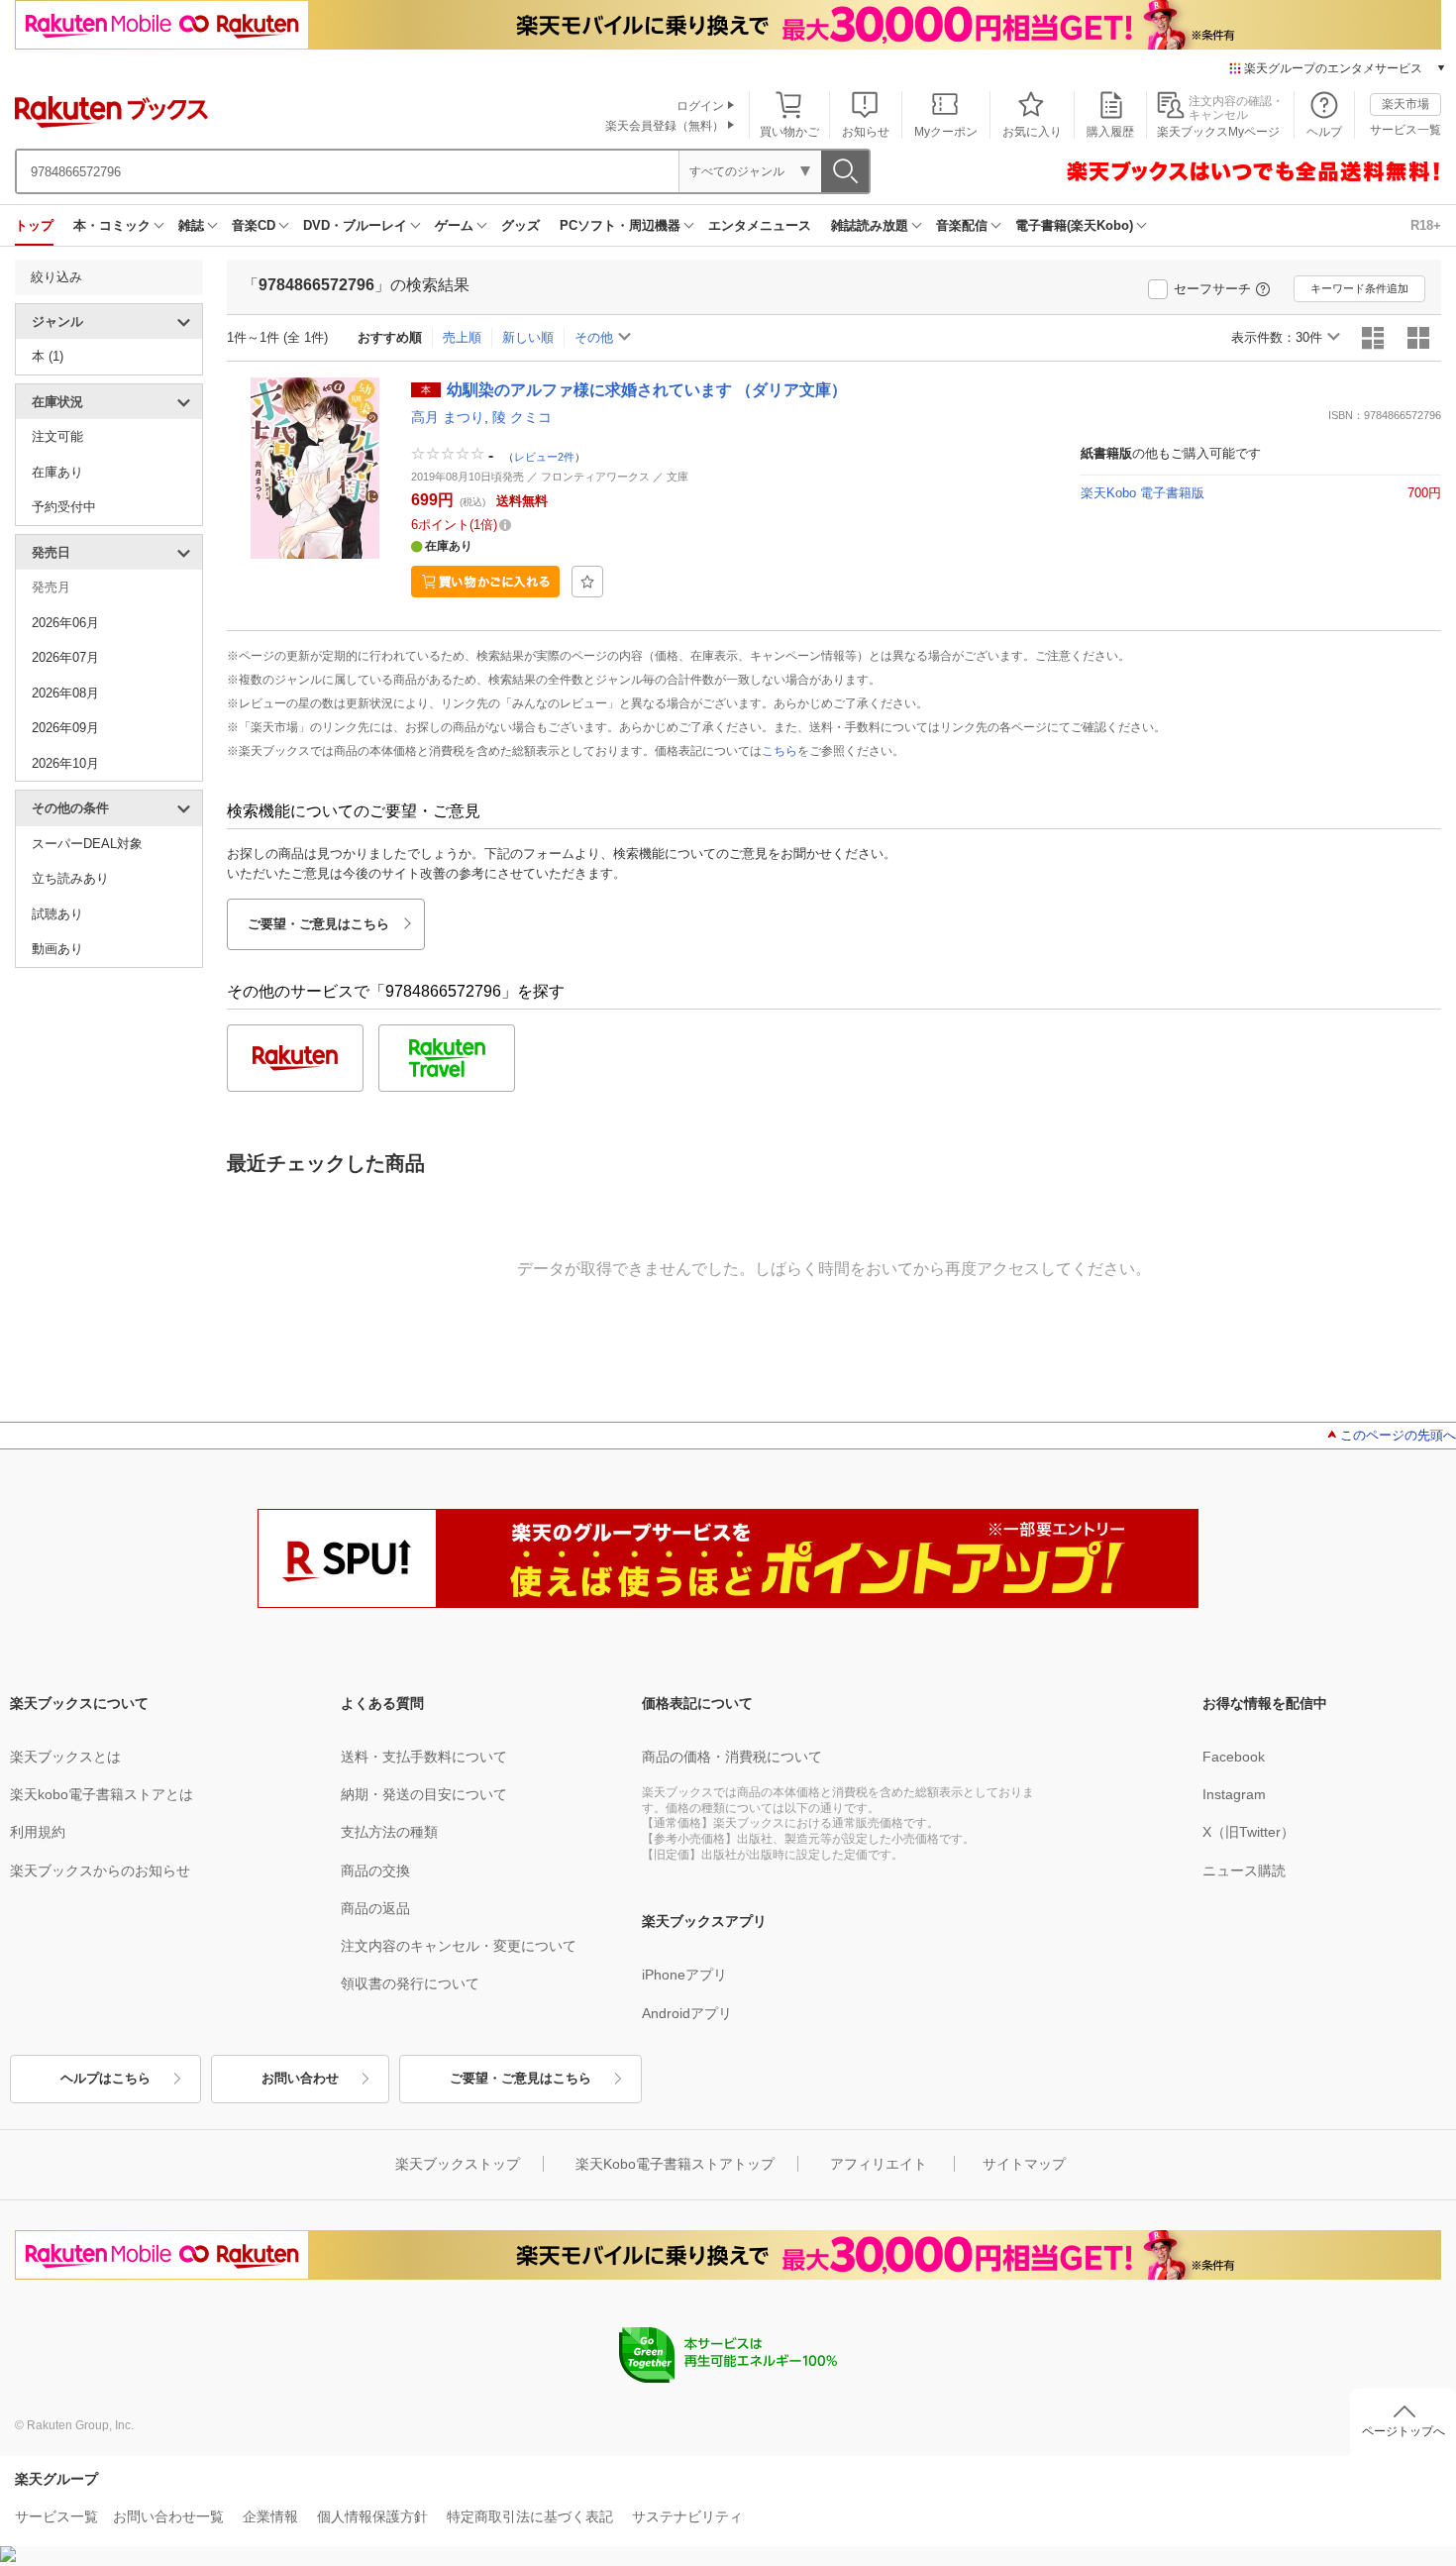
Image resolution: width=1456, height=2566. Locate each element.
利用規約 (38, 1832)
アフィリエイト (879, 2164)
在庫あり (57, 472)
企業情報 (270, 2516)
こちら (780, 751)
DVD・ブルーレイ (355, 225)
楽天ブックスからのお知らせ (100, 1871)
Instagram (1234, 1794)
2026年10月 (65, 763)
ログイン (700, 106)
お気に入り (1032, 132)
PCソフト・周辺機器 (620, 225)
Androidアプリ (687, 2013)
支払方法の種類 (389, 1832)
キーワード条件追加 (1359, 288)
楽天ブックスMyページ (1218, 132)
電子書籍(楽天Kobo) (1074, 225)
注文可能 (57, 436)
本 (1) (48, 356)
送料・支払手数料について (424, 1757)
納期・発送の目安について (424, 1794)
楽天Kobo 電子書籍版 (1143, 493)
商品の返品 (375, 1908)
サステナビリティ (687, 2516)
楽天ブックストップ (458, 2164)
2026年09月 (65, 728)
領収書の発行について (410, 1983)
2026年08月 (65, 693)
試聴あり (57, 914)
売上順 (462, 337)
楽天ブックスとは (65, 1757)
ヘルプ (1324, 132)
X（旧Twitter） (1248, 1832)
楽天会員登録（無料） (665, 126)
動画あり (57, 949)
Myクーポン (946, 132)
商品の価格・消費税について (732, 1757)
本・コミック (112, 225)
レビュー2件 (544, 456)
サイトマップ (1024, 2164)
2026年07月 (65, 657)
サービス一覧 (1405, 130)
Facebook (1234, 1757)
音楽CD (254, 225)
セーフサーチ (1212, 289)
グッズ (520, 225)
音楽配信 (962, 225)
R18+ (1426, 225)
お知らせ (866, 132)
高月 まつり (448, 417)
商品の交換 (375, 1871)
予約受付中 (64, 507)
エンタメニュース (760, 225)
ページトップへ (1404, 2431)
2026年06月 (65, 623)
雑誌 (191, 225)
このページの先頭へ (1398, 1435)
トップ (34, 225)
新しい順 (528, 337)
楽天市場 (1405, 104)
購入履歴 (1110, 132)
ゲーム (454, 225)
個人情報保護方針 (372, 2516)
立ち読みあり (70, 878)
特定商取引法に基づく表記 (530, 2516)
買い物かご (789, 132)
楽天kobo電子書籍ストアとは (102, 1794)
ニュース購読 (1244, 1871)
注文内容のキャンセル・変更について (459, 1946)
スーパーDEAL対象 (87, 844)
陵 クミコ (522, 417)
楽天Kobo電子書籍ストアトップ (675, 2164)
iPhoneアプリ (684, 1975)
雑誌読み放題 (870, 225)
